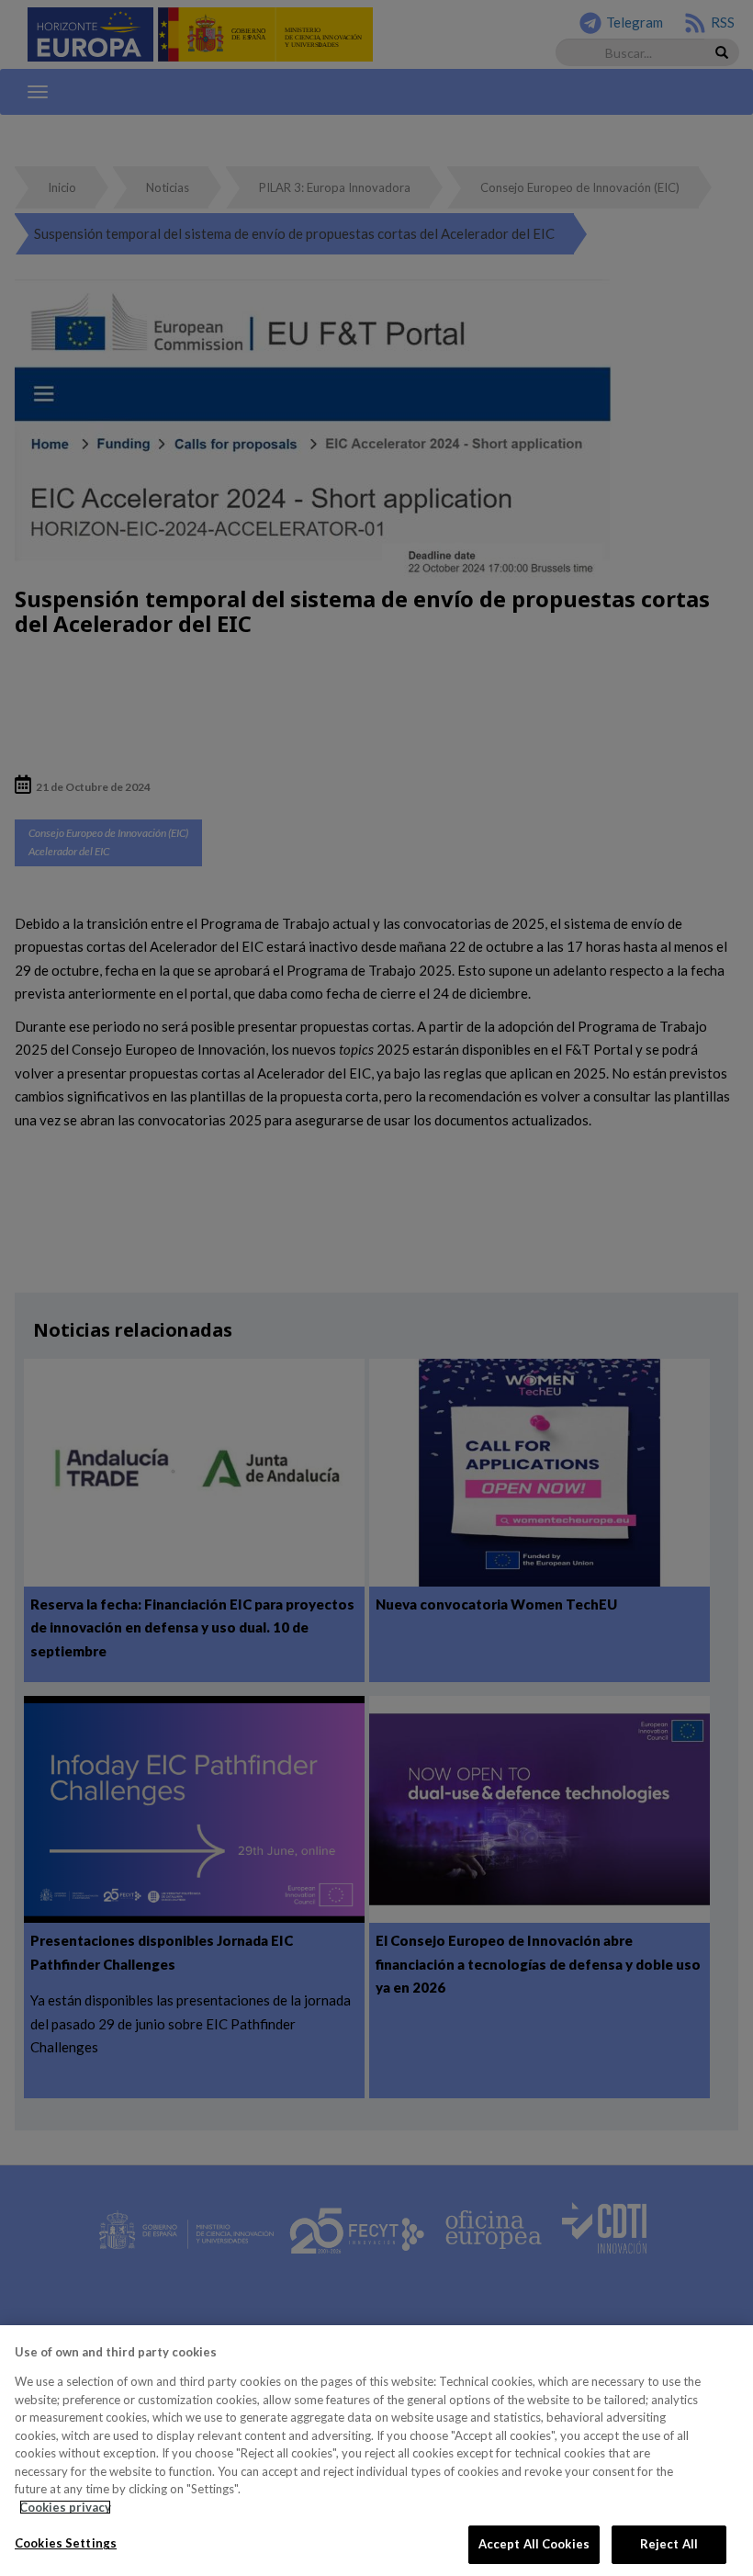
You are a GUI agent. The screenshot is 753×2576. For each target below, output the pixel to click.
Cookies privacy (65, 2507)
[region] (376, 2451)
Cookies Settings (66, 2543)
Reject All (669, 2544)
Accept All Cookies (534, 2544)
